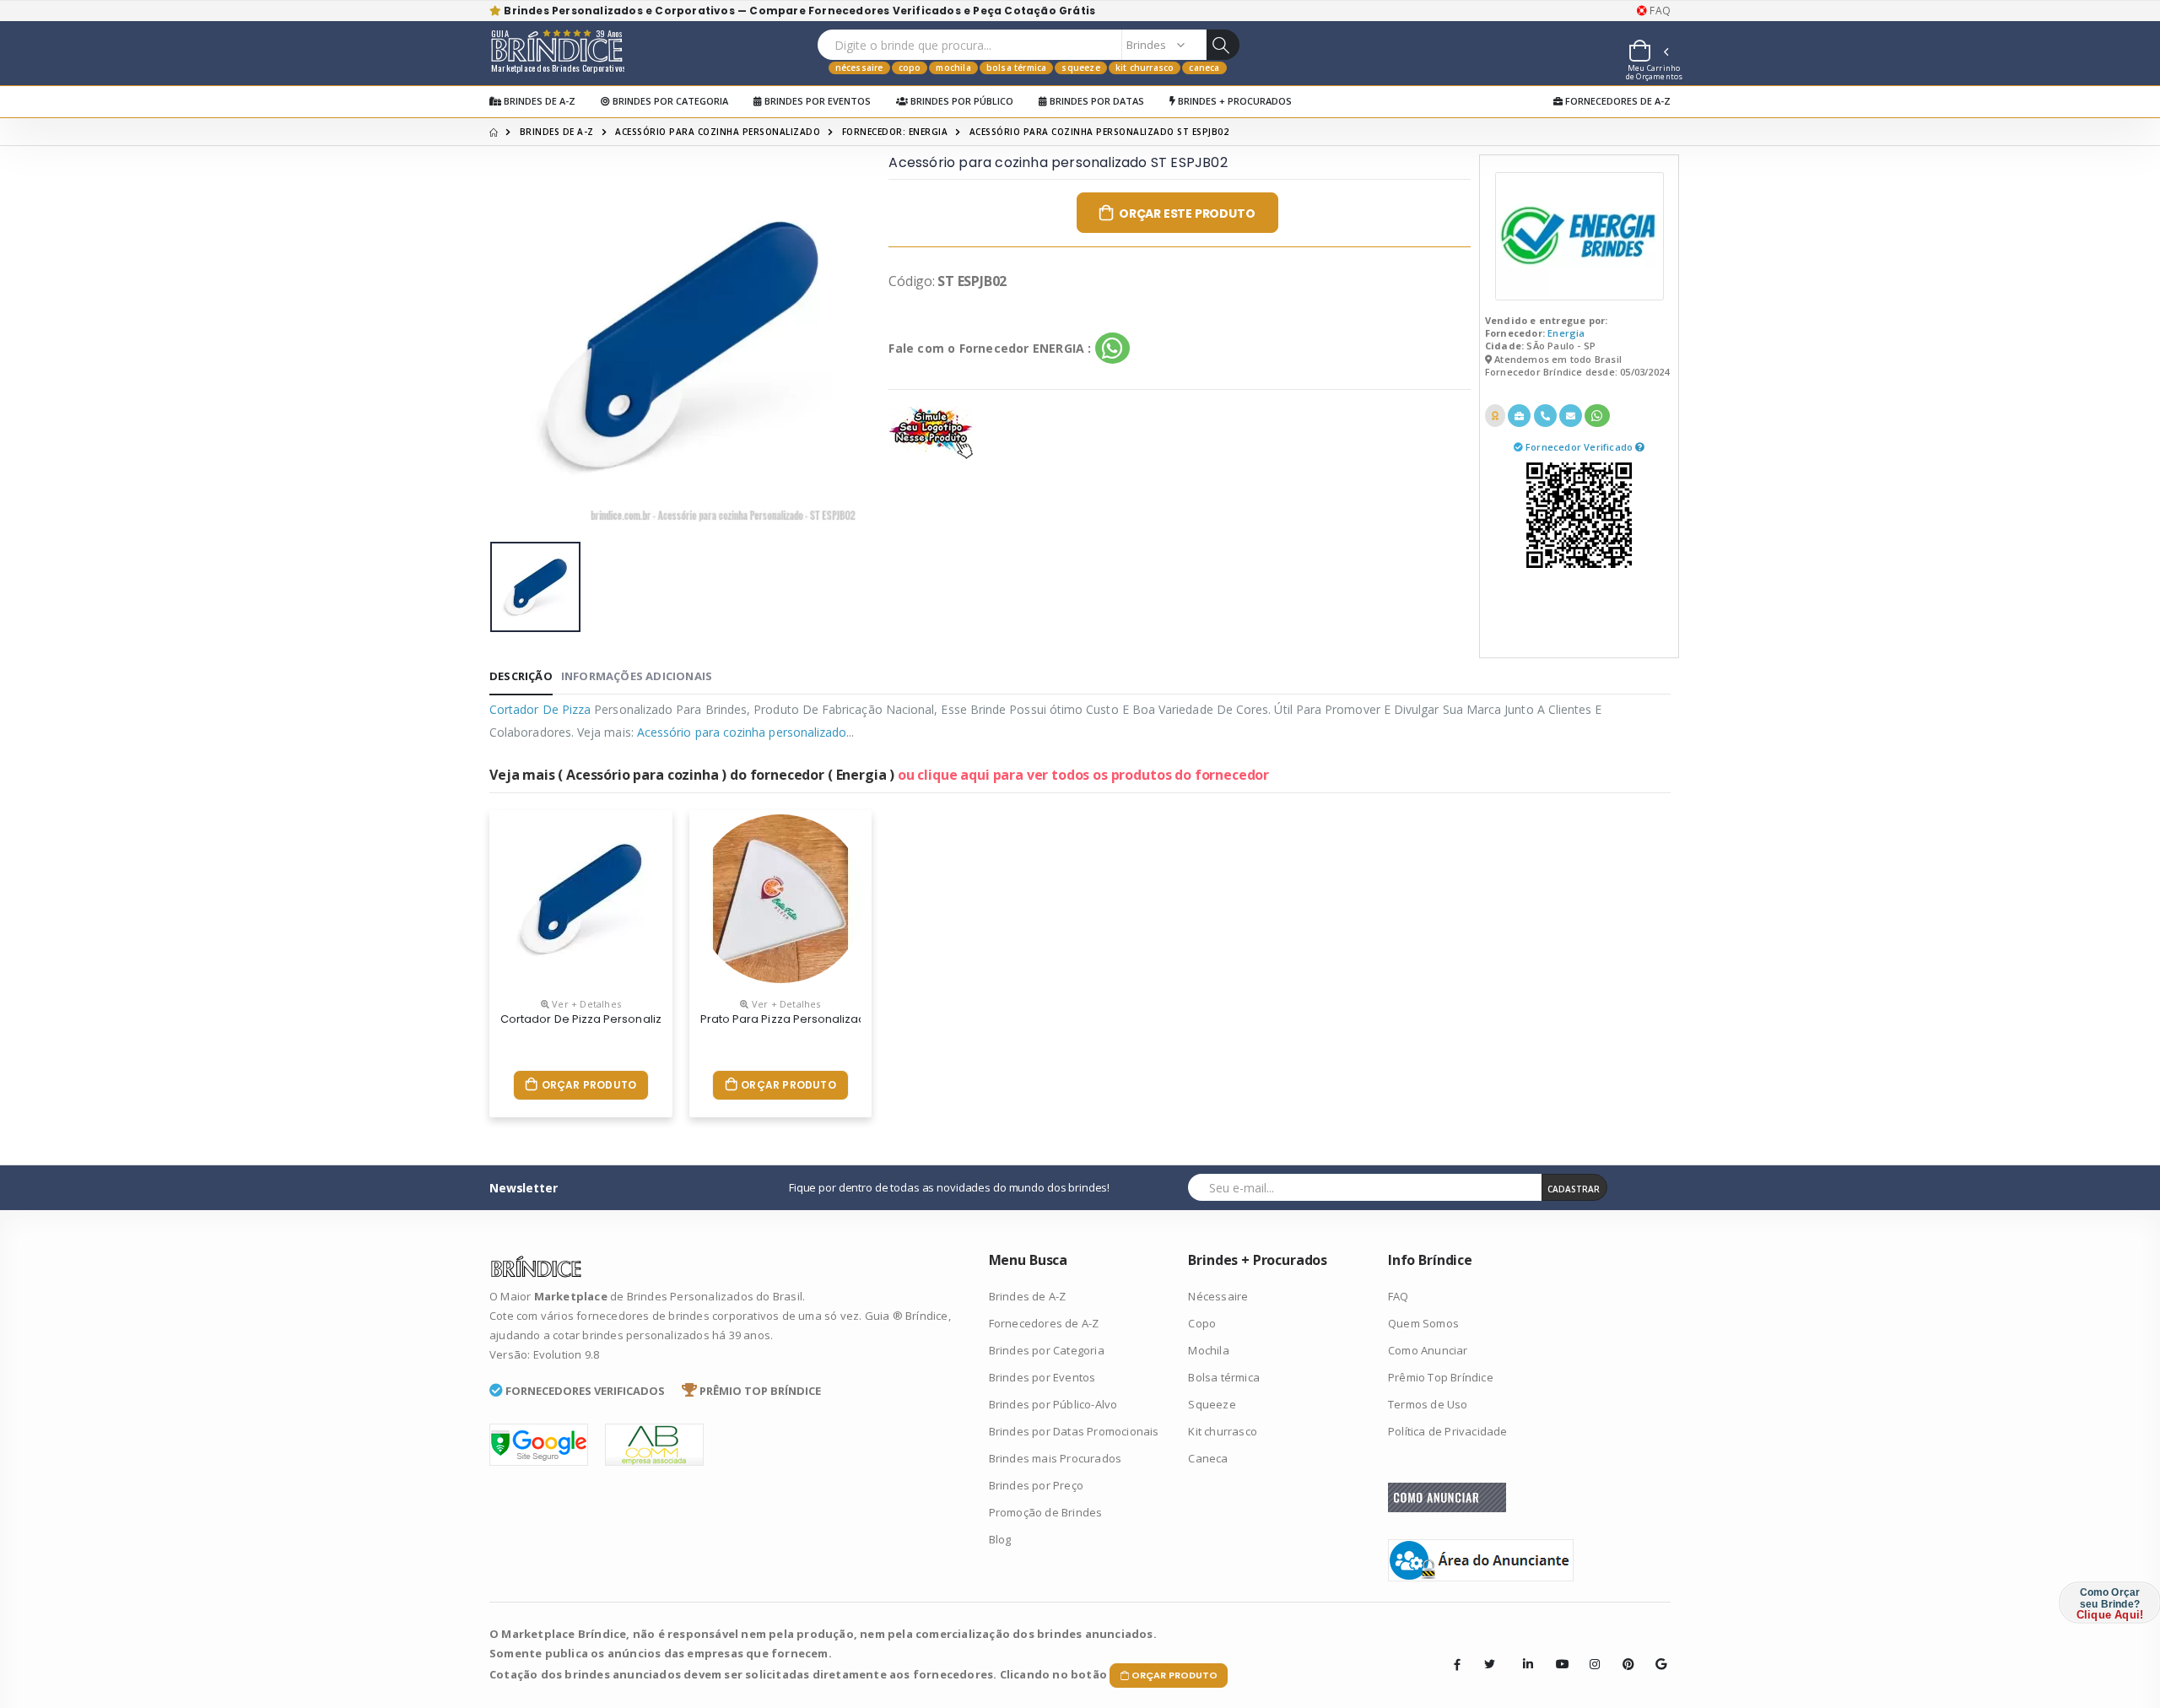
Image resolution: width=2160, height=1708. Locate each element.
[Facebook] (1457, 1664)
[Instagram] (1590, 1651)
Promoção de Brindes (1046, 1512)
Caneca (1204, 68)
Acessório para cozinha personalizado (718, 132)
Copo (910, 68)
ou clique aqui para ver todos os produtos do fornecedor (1083, 775)
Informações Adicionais (637, 676)
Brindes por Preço (1036, 1485)
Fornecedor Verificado (1580, 447)
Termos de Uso (1428, 1404)
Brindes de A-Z (538, 101)
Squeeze (1080, 68)
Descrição (521, 676)
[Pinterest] (1623, 1651)
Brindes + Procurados (1234, 101)
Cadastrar (1574, 1189)
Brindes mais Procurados (1056, 1458)
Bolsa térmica (1017, 68)
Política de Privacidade (1448, 1431)
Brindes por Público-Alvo (1053, 1404)
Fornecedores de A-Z (1617, 101)
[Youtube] (1556, 1651)
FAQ (1659, 11)
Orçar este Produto (1187, 213)
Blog (1000, 1539)
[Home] (494, 132)
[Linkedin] (1523, 1651)
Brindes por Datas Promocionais (1074, 1431)
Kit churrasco (1145, 68)
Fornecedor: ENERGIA (895, 132)
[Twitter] (1490, 1664)
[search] (1223, 45)
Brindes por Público (961, 101)
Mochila (953, 68)
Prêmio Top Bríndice (1441, 1377)
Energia (1566, 333)
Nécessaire (859, 68)
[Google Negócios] (1655, 1651)
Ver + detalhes (585, 1004)
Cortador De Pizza (540, 709)
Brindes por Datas (1096, 101)
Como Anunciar (1428, 1350)
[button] (1648, 53)
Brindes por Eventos (816, 101)
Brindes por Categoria (669, 101)
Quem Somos (1423, 1323)
